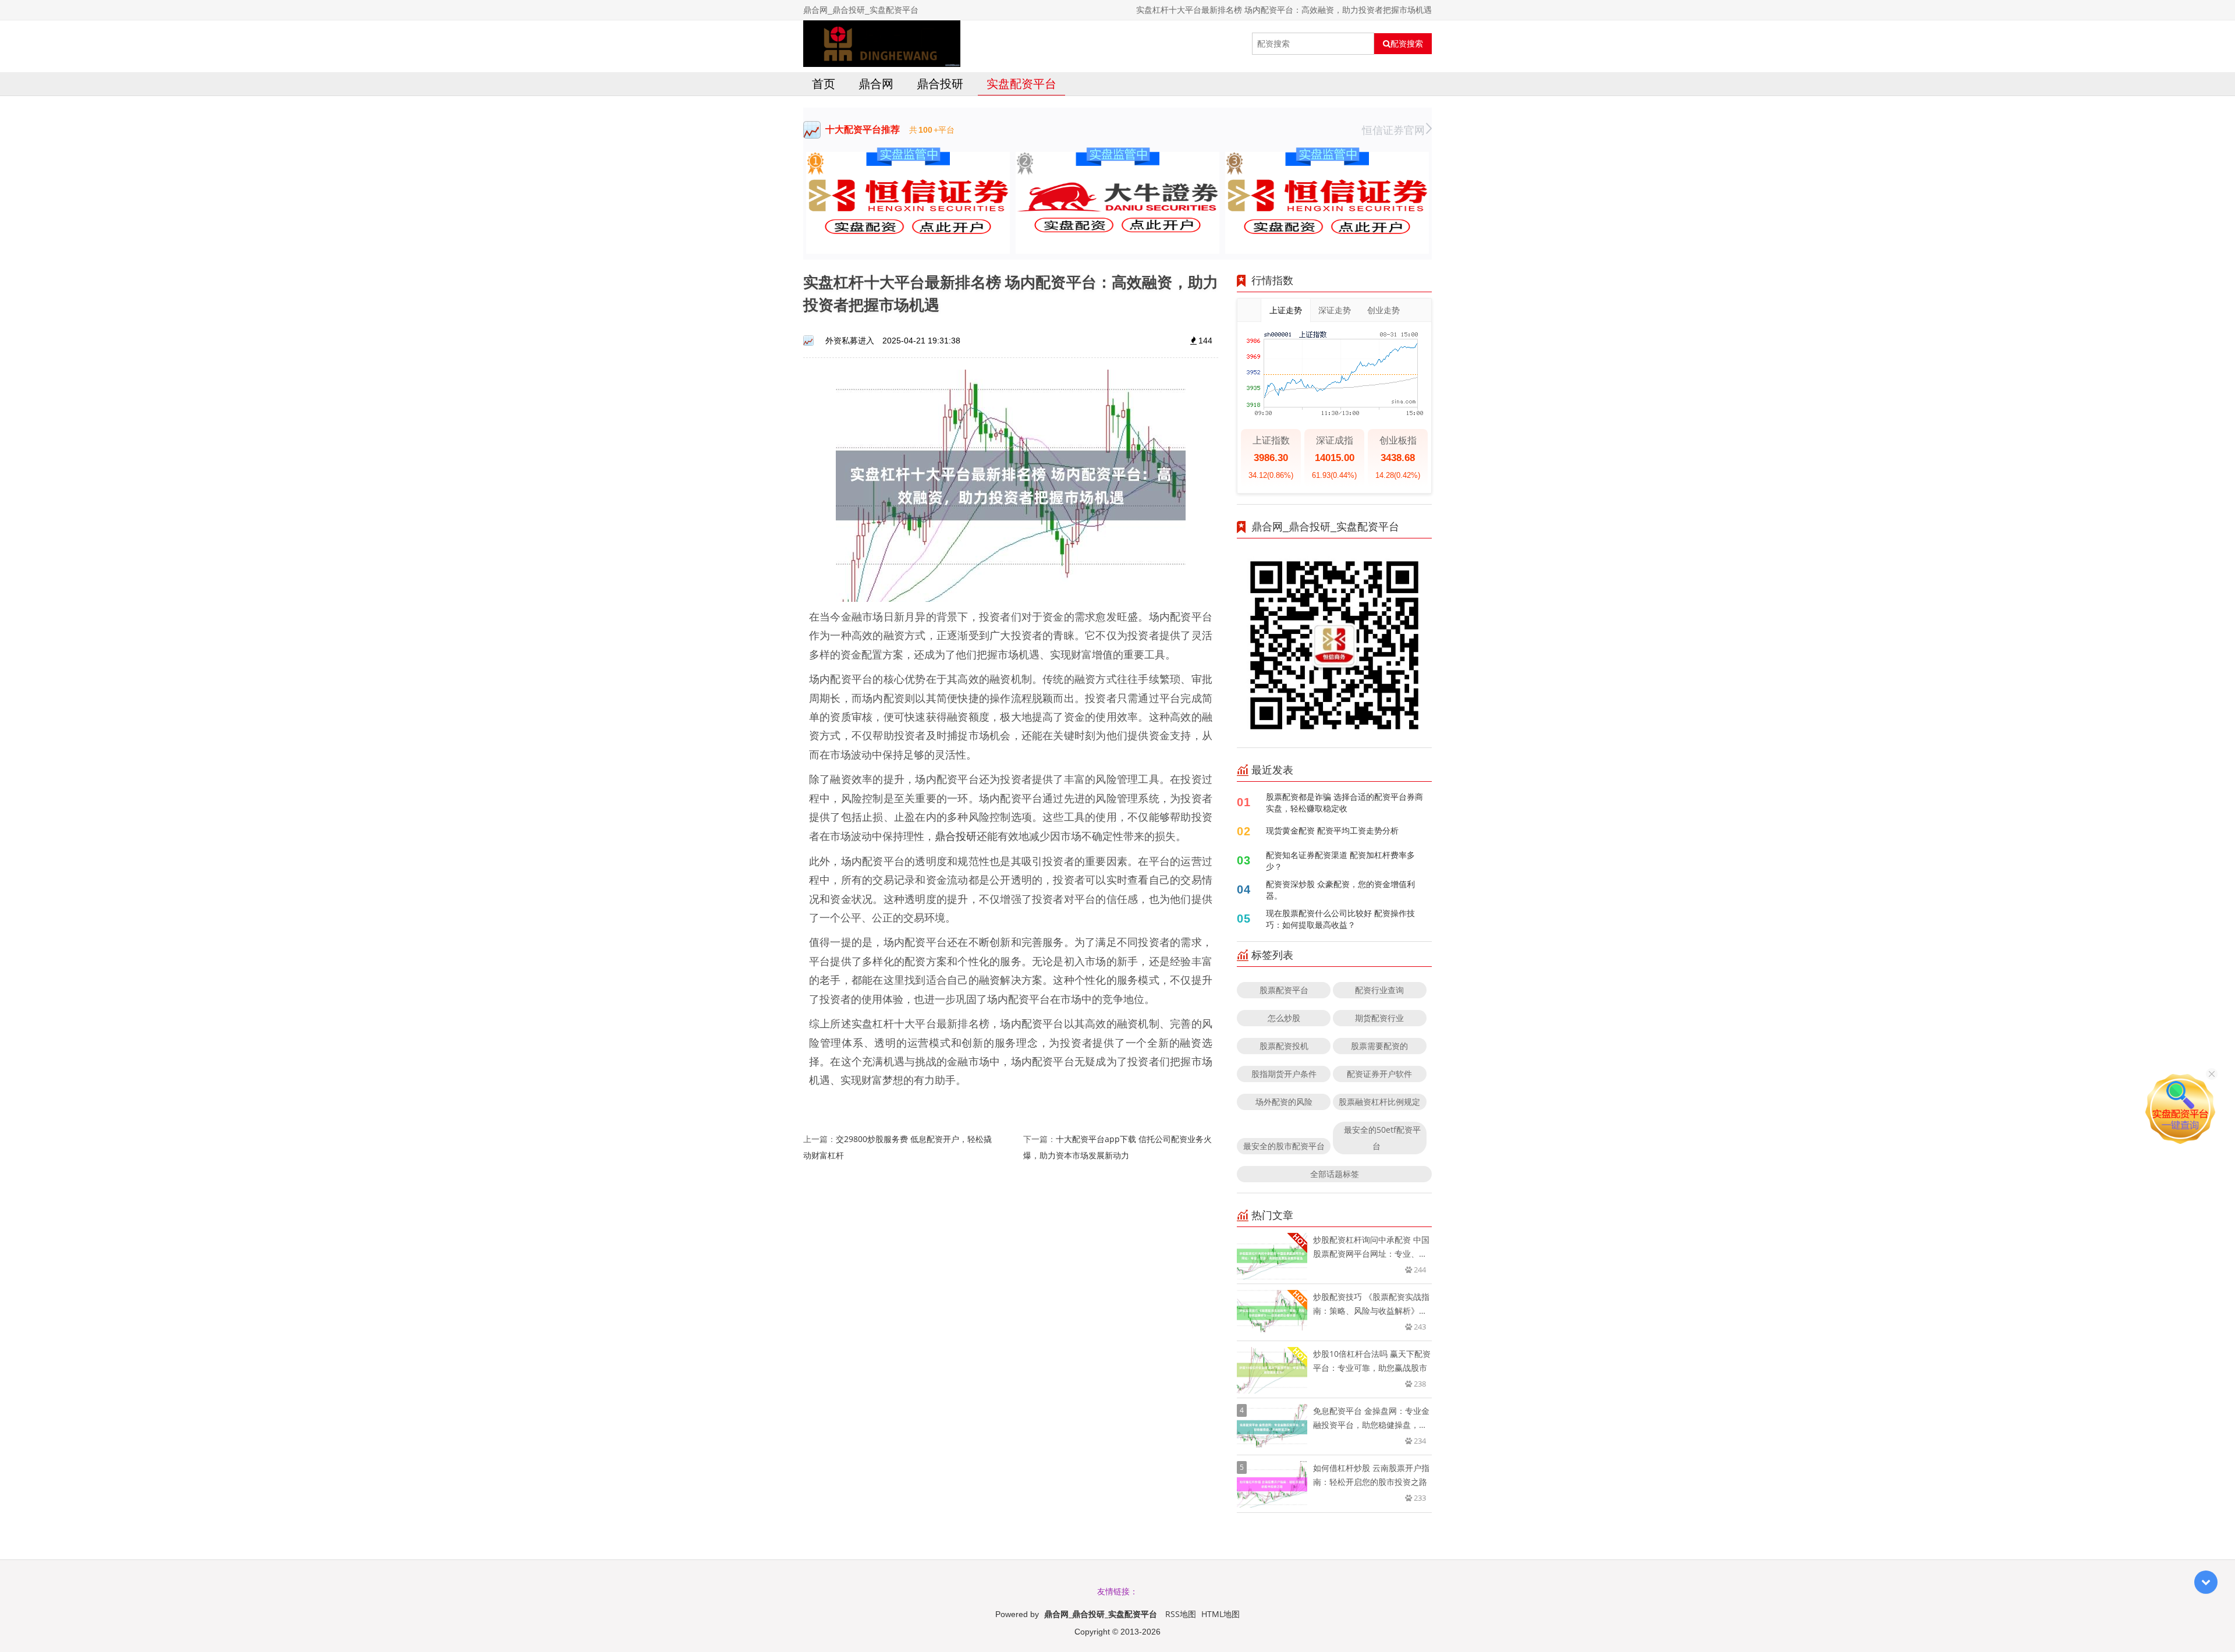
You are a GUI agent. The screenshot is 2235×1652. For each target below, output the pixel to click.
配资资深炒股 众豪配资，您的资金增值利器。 (1340, 890)
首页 (824, 84)
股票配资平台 (1284, 990)
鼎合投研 (940, 84)
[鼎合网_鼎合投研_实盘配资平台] (882, 44)
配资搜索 (1407, 44)
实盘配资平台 (1021, 84)
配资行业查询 (1379, 990)
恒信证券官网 (1393, 130)
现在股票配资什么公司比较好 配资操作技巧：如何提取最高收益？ (1340, 919)
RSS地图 (1181, 1614)
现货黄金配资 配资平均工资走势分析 (1332, 830)
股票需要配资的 (1379, 1046)
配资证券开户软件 (1379, 1074)
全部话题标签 (1335, 1174)
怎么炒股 (1284, 1018)
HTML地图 (1221, 1614)
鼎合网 (876, 84)
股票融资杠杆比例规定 (1379, 1102)
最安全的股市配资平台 (1284, 1146)
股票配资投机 (1284, 1046)
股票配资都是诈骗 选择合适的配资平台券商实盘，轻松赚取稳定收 (1344, 802)
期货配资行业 (1379, 1018)
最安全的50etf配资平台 (1382, 1138)
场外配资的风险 (1284, 1102)
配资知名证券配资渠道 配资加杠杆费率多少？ (1340, 861)
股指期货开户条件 (1284, 1074)
